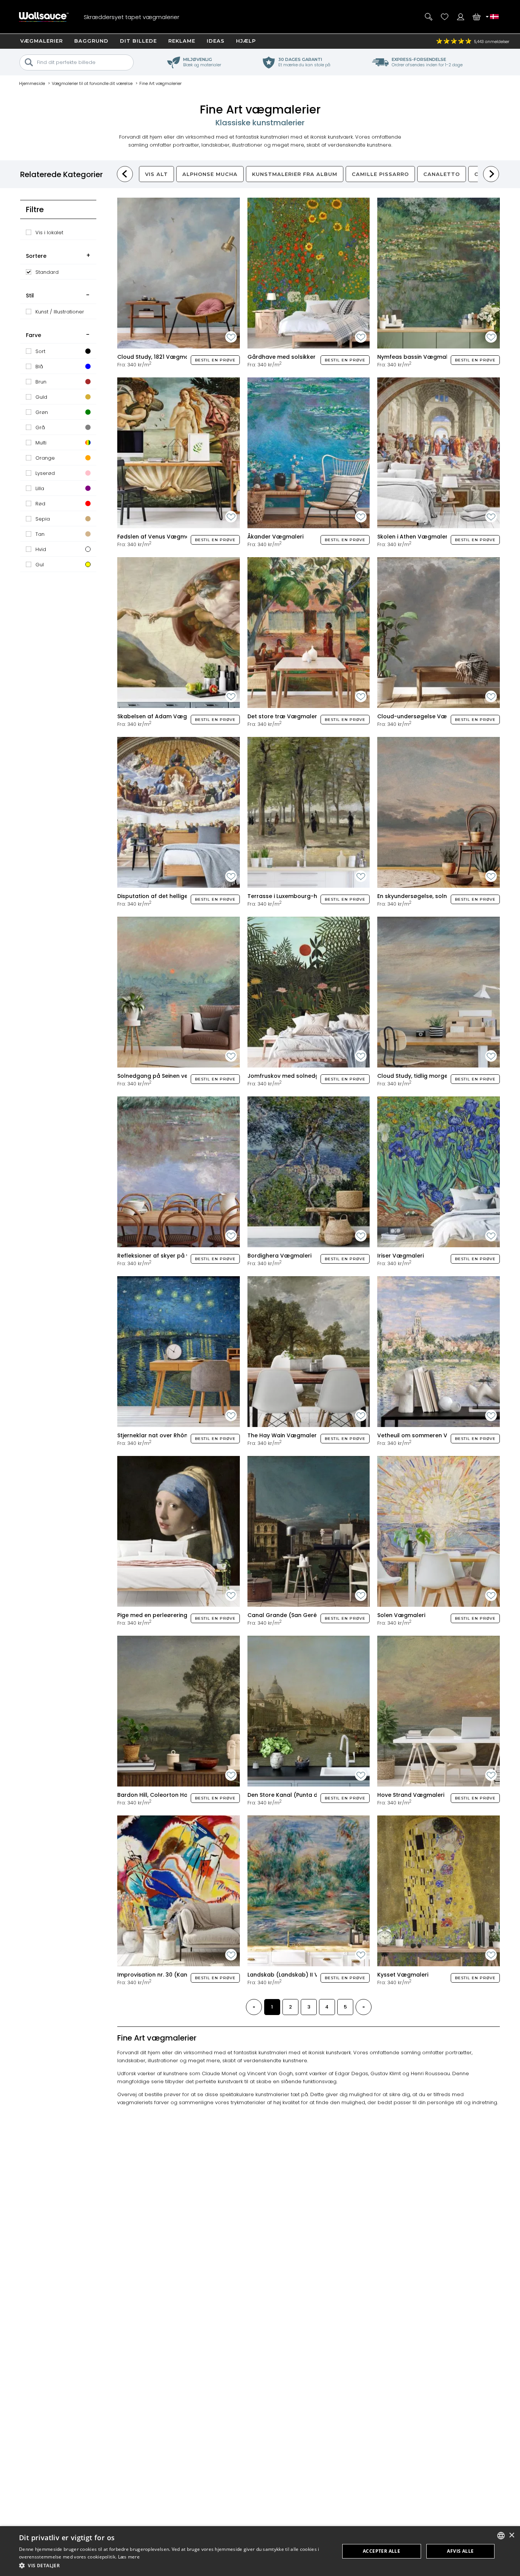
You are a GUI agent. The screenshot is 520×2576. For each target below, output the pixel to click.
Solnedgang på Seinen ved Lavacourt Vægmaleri (186, 1076)
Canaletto (442, 174)
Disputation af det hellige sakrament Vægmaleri (185, 896)
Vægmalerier (41, 41)
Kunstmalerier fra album (295, 174)
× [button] (511, 2535)
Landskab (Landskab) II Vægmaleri (297, 1975)
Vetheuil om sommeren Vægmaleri (426, 1435)
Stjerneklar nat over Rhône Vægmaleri (171, 1435)
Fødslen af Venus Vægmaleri (158, 537)
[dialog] (260, 2551)
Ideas (216, 41)
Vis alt (156, 174)
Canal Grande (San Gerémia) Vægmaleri (305, 1615)
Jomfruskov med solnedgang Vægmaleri (305, 1076)
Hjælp (246, 41)
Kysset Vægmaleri (403, 1975)
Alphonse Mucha (210, 174)
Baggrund (91, 41)
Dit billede (138, 41)
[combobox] (501, 2536)
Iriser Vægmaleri (400, 1256)
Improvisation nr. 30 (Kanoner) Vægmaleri (176, 1975)
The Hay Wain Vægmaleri (283, 1435)
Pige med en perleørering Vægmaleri (169, 1615)
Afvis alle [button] (460, 2551)
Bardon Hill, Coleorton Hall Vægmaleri (170, 1795)
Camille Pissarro (380, 174)
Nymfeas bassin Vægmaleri (416, 357)
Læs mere (129, 2557)
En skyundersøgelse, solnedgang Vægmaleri (439, 896)
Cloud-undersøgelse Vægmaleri (423, 716)
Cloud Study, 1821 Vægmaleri (157, 357)
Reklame (182, 41)
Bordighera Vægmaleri (279, 1256)
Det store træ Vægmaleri (283, 716)
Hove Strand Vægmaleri (411, 1795)
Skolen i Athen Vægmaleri (413, 537)
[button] (174, 2566)
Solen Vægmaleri (401, 1615)
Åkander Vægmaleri (275, 537)
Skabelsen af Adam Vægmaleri (161, 716)
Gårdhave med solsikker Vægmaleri (298, 357)
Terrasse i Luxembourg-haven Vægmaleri (305, 896)
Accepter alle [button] (381, 2551)
